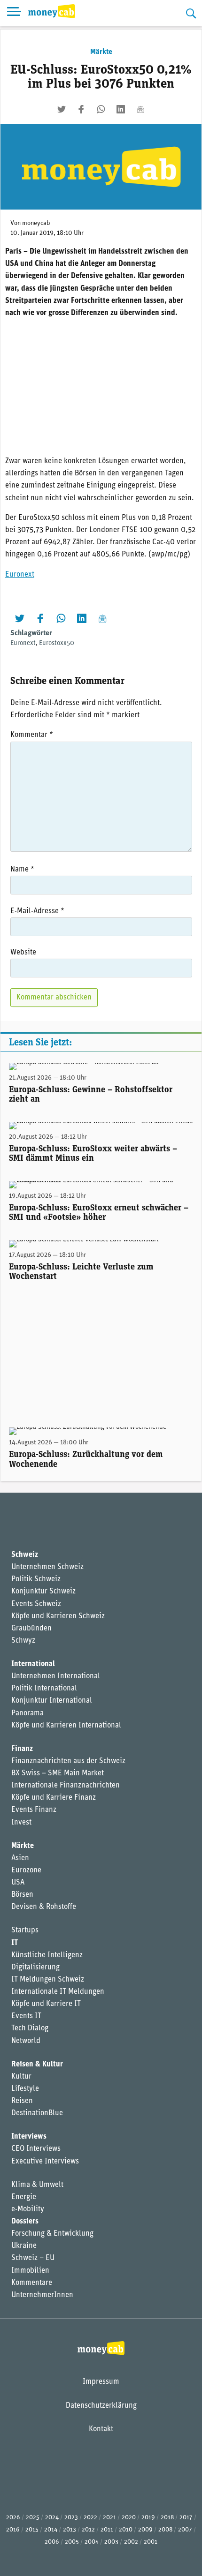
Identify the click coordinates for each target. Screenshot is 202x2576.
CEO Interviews (36, 2149)
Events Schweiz (36, 1604)
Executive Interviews (45, 2162)
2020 (129, 2518)
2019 (148, 2518)
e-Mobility (28, 2209)
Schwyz (23, 1641)
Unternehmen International (56, 1676)
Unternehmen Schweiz (47, 1567)
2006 (52, 2542)
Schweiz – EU (33, 2258)
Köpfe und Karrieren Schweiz (58, 1616)
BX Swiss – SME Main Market (58, 1773)
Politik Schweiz (36, 1579)
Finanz (22, 1749)
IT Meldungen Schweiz (48, 1980)
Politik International (44, 1689)
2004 (92, 2542)
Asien (20, 1858)
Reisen (22, 2101)
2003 (111, 2542)
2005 (72, 2542)
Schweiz (25, 1555)
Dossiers (25, 2222)
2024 (52, 2518)
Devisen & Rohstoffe (44, 1907)
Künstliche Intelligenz (47, 1955)
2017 (186, 2518)
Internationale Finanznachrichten (66, 1786)
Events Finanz (34, 1810)
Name (22, 870)
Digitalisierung (35, 1968)
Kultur (21, 2077)
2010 (126, 2530)
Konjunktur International (52, 1701)
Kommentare (32, 2283)
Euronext (20, 575)
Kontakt (101, 2429)
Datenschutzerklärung (101, 2406)
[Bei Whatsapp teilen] (101, 109)
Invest (21, 1823)
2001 (151, 2542)
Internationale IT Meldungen (58, 1992)
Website (23, 953)
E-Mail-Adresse (37, 911)
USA (18, 1883)
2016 (13, 2530)
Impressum (101, 2382)
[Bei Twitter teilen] (62, 109)
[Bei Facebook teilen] (81, 109)
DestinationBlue (37, 2113)
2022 (90, 2518)
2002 (131, 2542)
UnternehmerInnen (42, 2295)
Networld (26, 2041)
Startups (25, 1930)
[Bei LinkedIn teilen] (121, 109)
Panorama (27, 1713)
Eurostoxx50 (57, 643)
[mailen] (140, 109)
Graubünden (31, 1629)
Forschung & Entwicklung (52, 2234)
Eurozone (26, 1870)
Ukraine (24, 2246)
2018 (167, 2518)
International (33, 1664)
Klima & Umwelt (37, 2185)
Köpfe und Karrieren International (66, 1726)
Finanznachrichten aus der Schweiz (68, 1761)
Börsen (22, 1895)
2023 (71, 2518)
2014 (51, 2530)
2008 (165, 2530)
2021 (109, 2518)
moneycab (36, 223)
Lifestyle (25, 2089)
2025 (33, 2518)
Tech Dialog (30, 2028)
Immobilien (30, 2271)
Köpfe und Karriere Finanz (54, 1798)
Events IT (26, 2016)
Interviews (29, 2137)
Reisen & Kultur (37, 2065)
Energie (24, 2197)
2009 (145, 2530)
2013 (70, 2530)
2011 (107, 2530)
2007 (185, 2530)
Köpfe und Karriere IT (46, 2004)
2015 (32, 2530)
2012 (88, 2530)
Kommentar (32, 735)
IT (15, 1943)
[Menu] (14, 13)
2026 (13, 2518)
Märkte (101, 52)
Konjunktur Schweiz (43, 1592)
